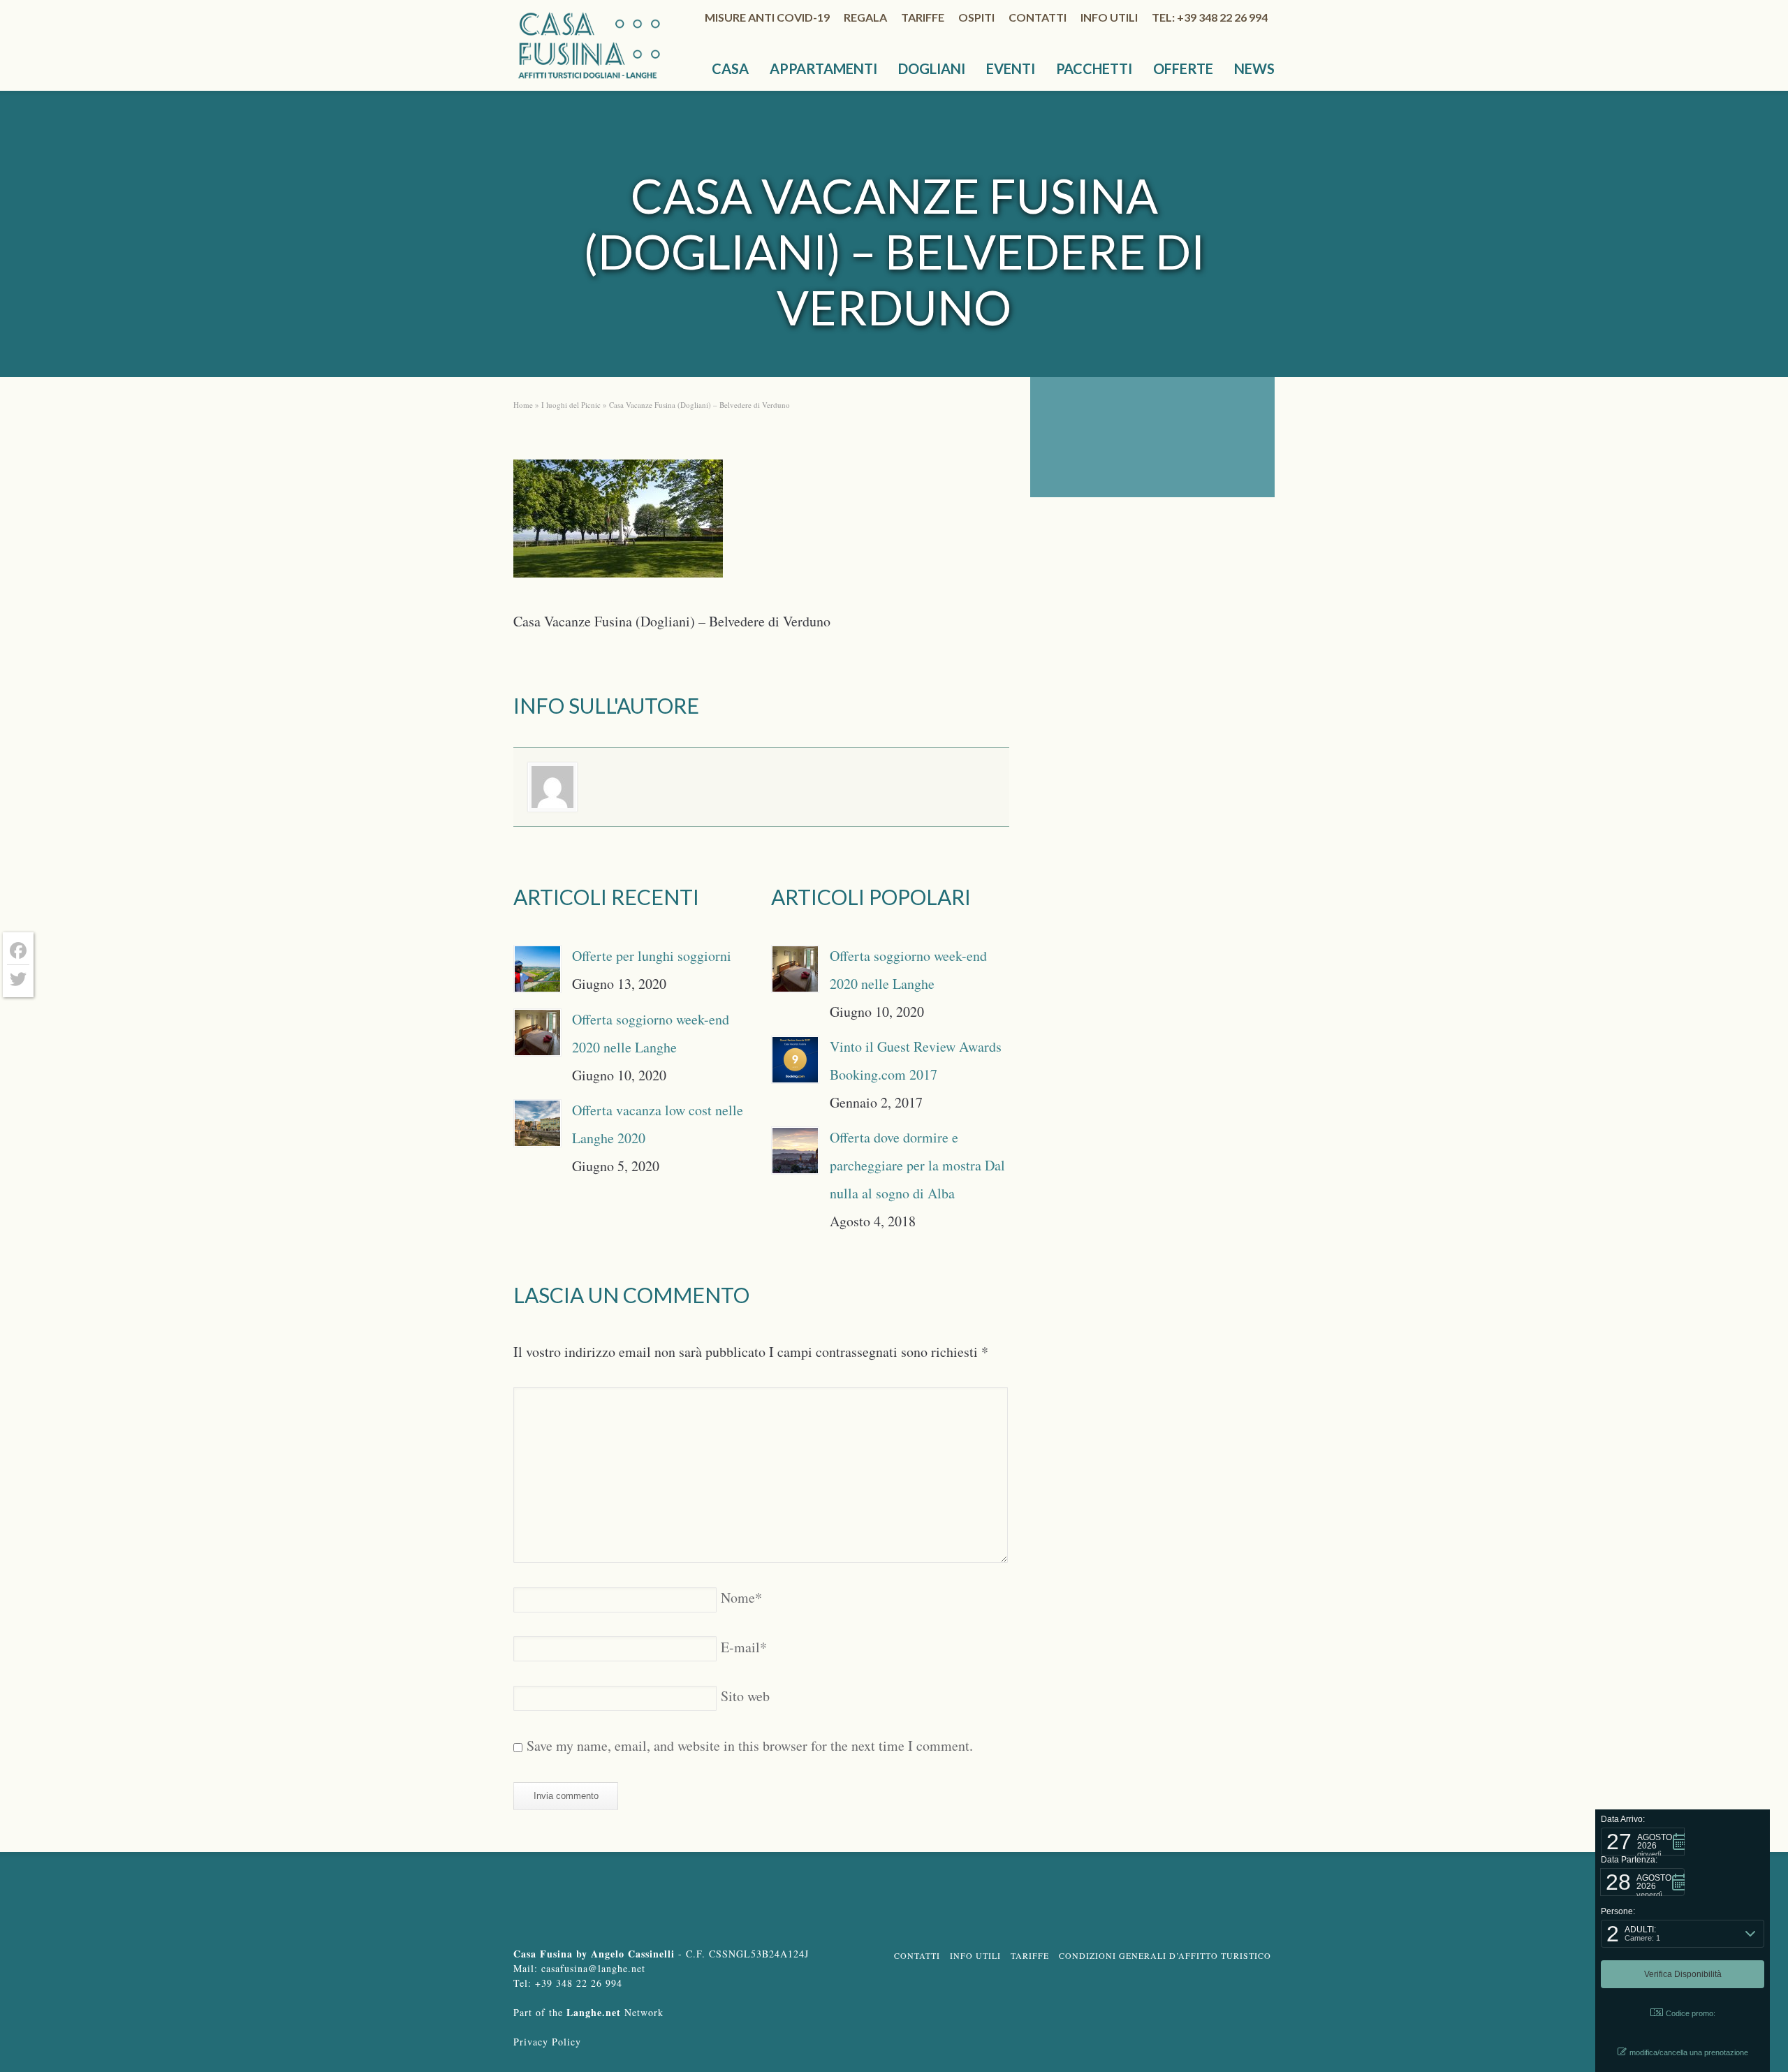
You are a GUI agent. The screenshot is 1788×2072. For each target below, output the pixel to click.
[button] (1643, 1842)
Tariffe (923, 17)
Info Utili (975, 1955)
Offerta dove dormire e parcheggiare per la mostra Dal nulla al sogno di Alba (917, 1165)
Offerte (1183, 68)
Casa (730, 68)
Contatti (1038, 17)
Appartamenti (823, 68)
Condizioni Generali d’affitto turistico (1165, 1955)
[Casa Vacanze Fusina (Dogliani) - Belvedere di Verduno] (618, 523)
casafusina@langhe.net (593, 1968)
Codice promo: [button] (1691, 2013)
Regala (865, 17)
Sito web (745, 1696)
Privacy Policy (547, 2042)
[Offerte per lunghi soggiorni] (537, 969)
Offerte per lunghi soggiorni (652, 956)
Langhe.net (594, 2012)
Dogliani (932, 68)
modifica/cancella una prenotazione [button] (1689, 2052)
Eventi (1011, 68)
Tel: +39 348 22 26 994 (1210, 17)
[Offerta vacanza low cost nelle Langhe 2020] (537, 1123)
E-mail (744, 1647)
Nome (741, 1597)
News (1254, 68)
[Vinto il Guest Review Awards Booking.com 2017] (795, 1060)
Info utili (1109, 17)
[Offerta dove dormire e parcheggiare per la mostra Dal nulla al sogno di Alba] (795, 1151)
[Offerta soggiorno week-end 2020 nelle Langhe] (537, 1033)
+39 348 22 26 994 (579, 1983)
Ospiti (976, 17)
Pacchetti (1094, 68)
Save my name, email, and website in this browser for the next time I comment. (750, 1746)
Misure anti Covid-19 (767, 17)
